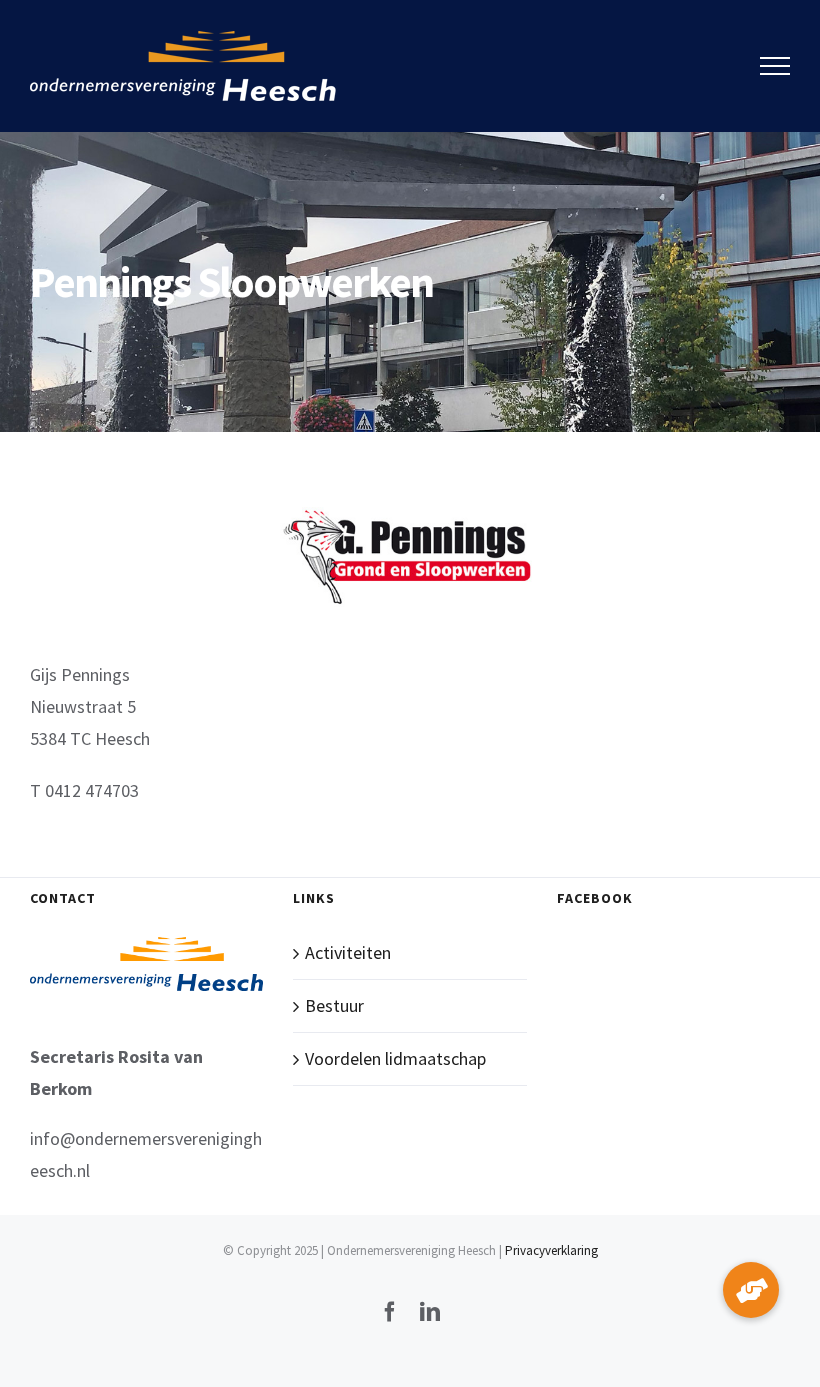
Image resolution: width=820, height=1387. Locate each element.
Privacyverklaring (551, 1250)
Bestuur (334, 1005)
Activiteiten (348, 952)
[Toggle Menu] (775, 66)
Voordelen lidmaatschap (395, 1058)
